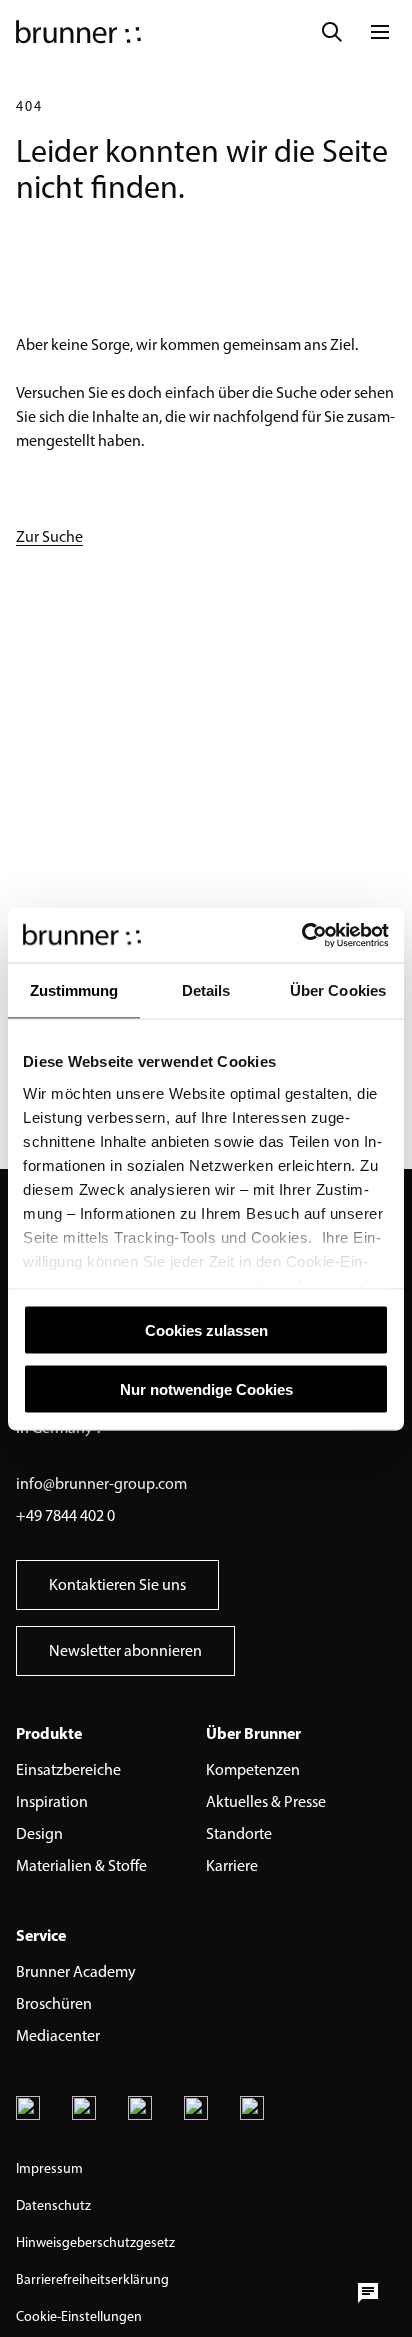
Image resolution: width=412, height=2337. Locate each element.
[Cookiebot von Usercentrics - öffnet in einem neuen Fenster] (301, 935)
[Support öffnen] (368, 2293)
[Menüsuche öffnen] (332, 32)
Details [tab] (206, 990)
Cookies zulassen (206, 1330)
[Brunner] (78, 32)
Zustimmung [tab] (74, 990)
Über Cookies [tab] (338, 990)
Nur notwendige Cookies (206, 1388)
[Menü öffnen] (380, 32)
